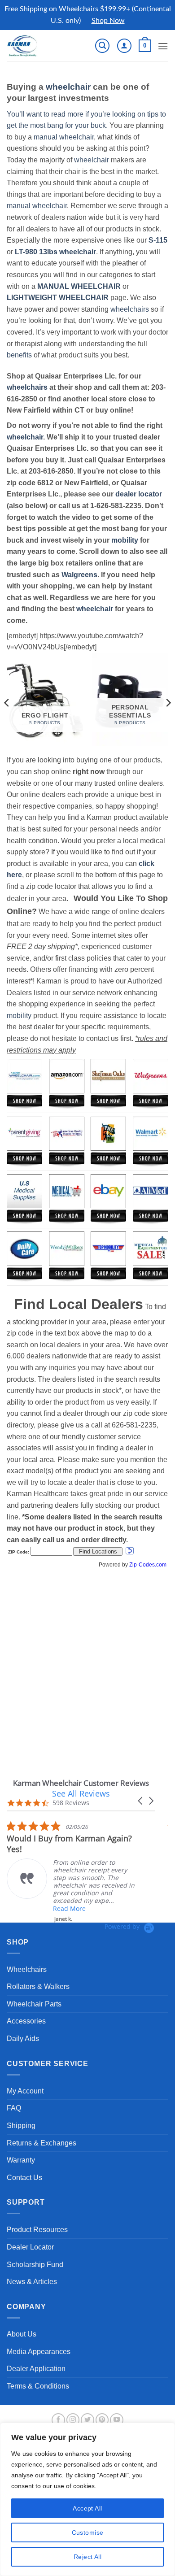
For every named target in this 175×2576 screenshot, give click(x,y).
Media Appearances (39, 2352)
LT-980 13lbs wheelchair (55, 252)
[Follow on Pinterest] (102, 2420)
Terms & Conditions (38, 2386)
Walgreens (79, 575)
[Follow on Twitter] (87, 2420)
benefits (19, 355)
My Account (25, 2091)
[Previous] (7, 703)
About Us (22, 2334)
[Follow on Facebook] (58, 2420)
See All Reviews (81, 1793)
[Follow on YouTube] (117, 2420)
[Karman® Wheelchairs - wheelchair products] (37, 46)
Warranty (21, 2160)
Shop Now (108, 21)
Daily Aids (23, 2039)
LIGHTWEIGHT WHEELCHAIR (58, 298)
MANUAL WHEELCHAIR (79, 286)
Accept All (87, 2508)
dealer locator (139, 494)
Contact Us (24, 2178)
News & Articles (32, 2282)
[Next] (168, 703)
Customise (88, 2532)
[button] (102, 46)
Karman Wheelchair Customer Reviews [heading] (81, 1783)
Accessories (26, 2021)
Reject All (87, 2557)
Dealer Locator (30, 2247)
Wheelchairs (27, 1969)
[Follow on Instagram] (73, 2420)
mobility (125, 540)
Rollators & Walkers (38, 1986)
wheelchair (68, 87)
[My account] (124, 46)
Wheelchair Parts (34, 2004)
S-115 (158, 240)
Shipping (21, 2126)
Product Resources (37, 2230)
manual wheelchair (64, 137)
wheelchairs (130, 309)
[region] (87, 2499)
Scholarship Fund (35, 2265)
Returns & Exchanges (42, 2143)
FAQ (14, 2108)
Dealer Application (36, 2369)
